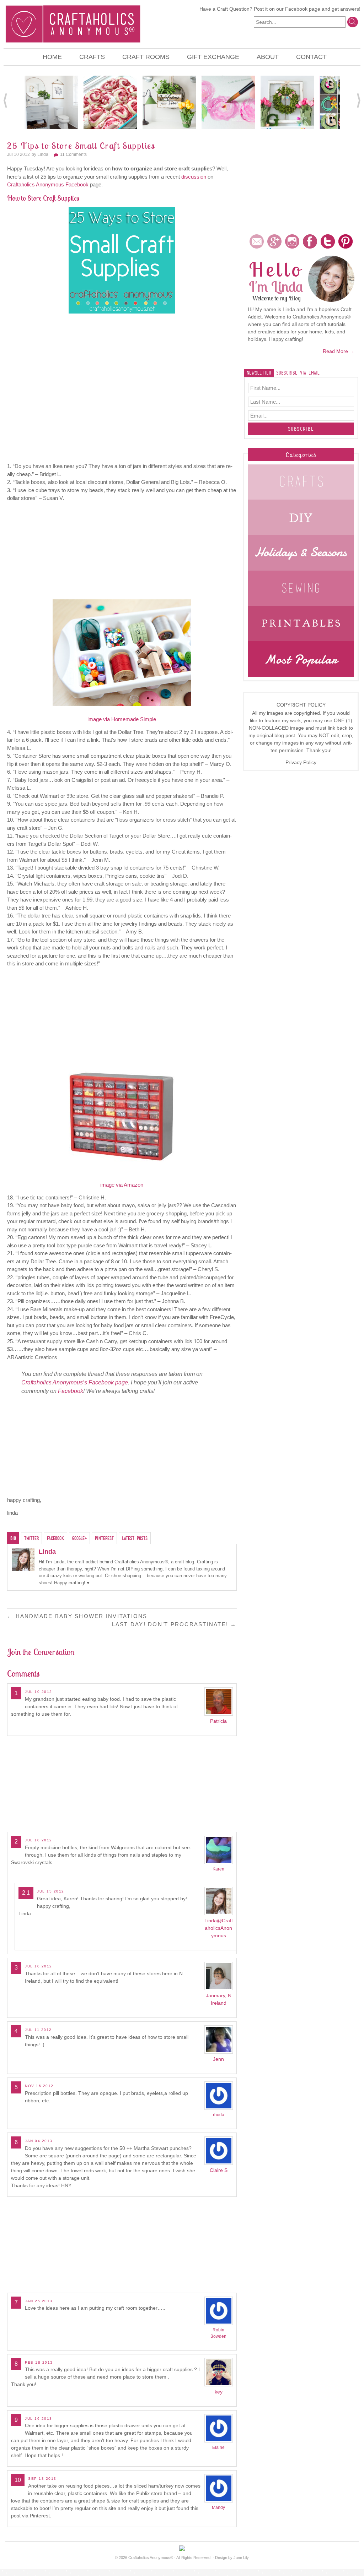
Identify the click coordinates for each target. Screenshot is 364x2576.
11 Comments (73, 154)
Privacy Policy (301, 762)
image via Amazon (122, 1185)
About (268, 57)
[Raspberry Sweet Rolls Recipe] (110, 102)
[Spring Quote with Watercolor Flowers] (228, 102)
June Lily (241, 2558)
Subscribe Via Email (298, 373)
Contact (311, 57)
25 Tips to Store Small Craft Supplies (81, 146)
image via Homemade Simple (122, 719)
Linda (43, 154)
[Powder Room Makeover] (51, 102)
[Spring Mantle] (287, 102)
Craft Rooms (146, 57)
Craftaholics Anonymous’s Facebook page (75, 1382)
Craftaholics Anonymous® (151, 2558)
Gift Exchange (213, 57)
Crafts (92, 57)
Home (52, 57)
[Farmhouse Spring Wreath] (169, 102)
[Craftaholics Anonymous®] (73, 23)
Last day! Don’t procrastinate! (174, 1624)
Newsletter (259, 373)
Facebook (296, 9)
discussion (194, 177)
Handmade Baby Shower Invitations (77, 1616)
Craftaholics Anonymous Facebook (48, 184)
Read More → (339, 351)
